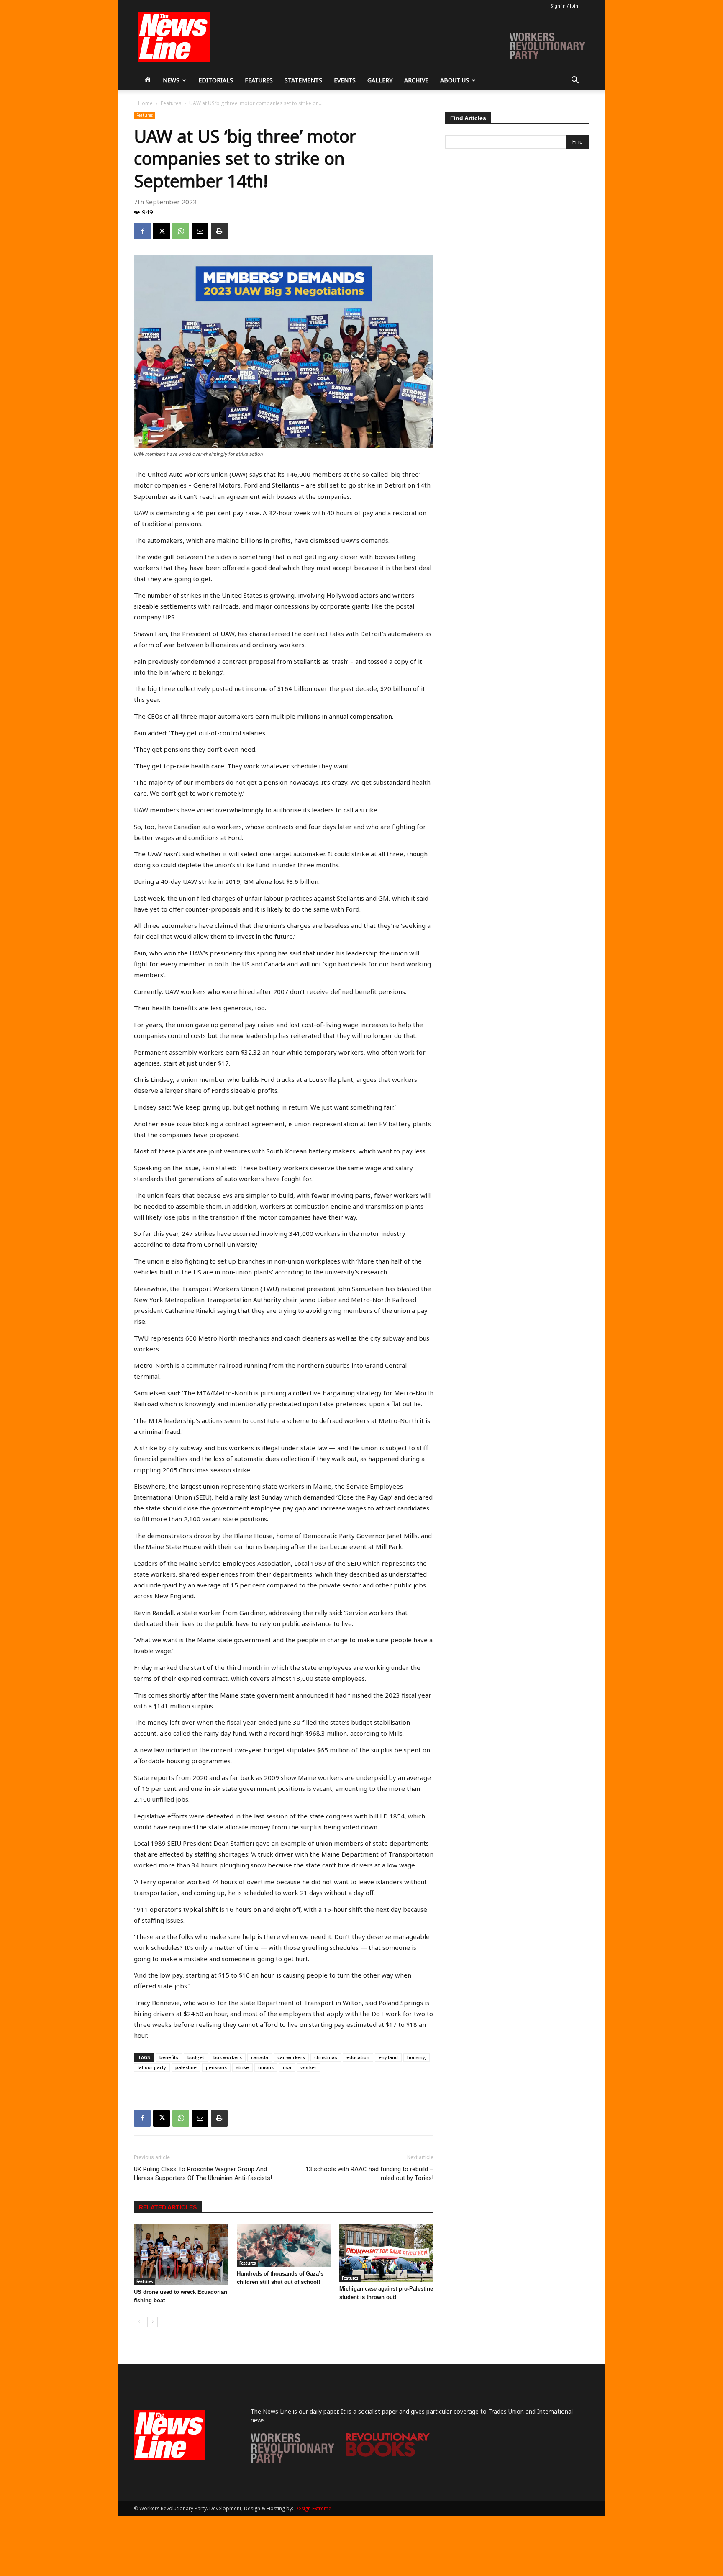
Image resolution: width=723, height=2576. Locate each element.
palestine (186, 2067)
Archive (416, 80)
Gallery (380, 80)
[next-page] (153, 2322)
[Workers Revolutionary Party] (292, 2460)
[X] (162, 231)
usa (287, 2067)
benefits (169, 2057)
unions (266, 2067)
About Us (455, 80)
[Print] (219, 231)
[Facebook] (142, 231)
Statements (303, 80)
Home (145, 103)
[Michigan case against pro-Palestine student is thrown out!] (386, 2253)
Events (345, 80)
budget (196, 2057)
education (358, 2057)
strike (242, 2067)
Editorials (216, 80)
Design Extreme (313, 2508)
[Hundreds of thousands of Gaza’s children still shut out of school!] (284, 2246)
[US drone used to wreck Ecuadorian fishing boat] (181, 2255)
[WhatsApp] (181, 231)
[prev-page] (139, 2322)
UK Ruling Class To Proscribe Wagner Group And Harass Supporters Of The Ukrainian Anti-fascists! (203, 2174)
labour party (152, 2067)
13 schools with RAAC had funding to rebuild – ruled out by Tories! (369, 2174)
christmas (326, 2057)
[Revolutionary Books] (388, 2454)
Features (259, 80)
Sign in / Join (564, 6)
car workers (291, 2057)
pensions (216, 2067)
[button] (575, 81)
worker (309, 2067)
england (388, 2057)
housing (417, 2057)
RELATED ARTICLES (168, 2207)
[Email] (200, 231)
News (171, 80)
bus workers (228, 2057)
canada (260, 2057)
